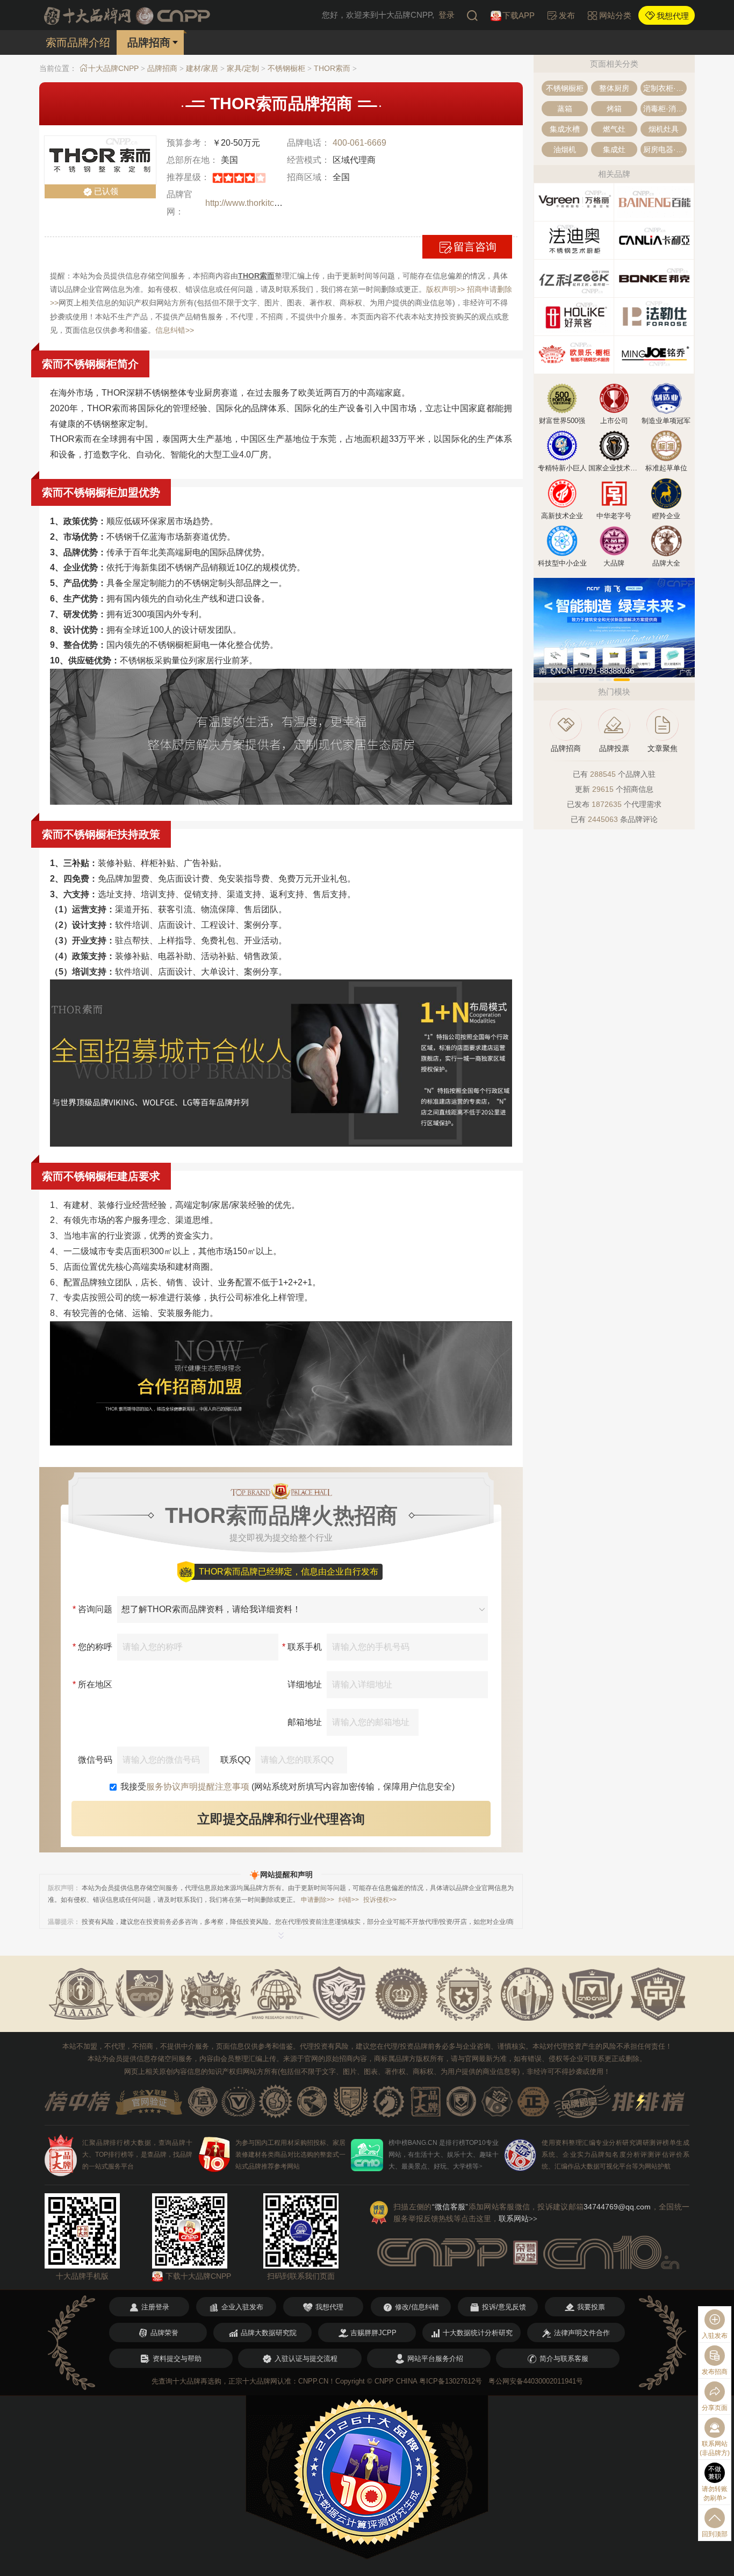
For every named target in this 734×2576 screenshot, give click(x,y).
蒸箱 (565, 109)
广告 (686, 672)
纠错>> (349, 1900)
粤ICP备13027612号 (451, 2381)
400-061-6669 (359, 143)
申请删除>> (318, 1900)
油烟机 (565, 149)
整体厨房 (614, 88)
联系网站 (518, 2219)
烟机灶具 (664, 129)
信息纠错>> (175, 330)
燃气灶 (614, 129)
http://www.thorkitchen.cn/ (254, 203)
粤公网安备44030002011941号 (536, 2381)
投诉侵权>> (380, 1900)
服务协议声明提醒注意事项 (198, 1787)
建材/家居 (202, 68)
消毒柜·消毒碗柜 (665, 109)
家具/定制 (243, 68)
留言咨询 (475, 247)
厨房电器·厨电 (665, 149)
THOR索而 (332, 68)
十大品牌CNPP (113, 68)
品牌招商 (162, 68)
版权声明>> (445, 289)
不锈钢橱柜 (286, 68)
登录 (447, 15)
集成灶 (614, 149)
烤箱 (614, 109)
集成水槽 (565, 129)
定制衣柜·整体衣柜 (665, 88)
